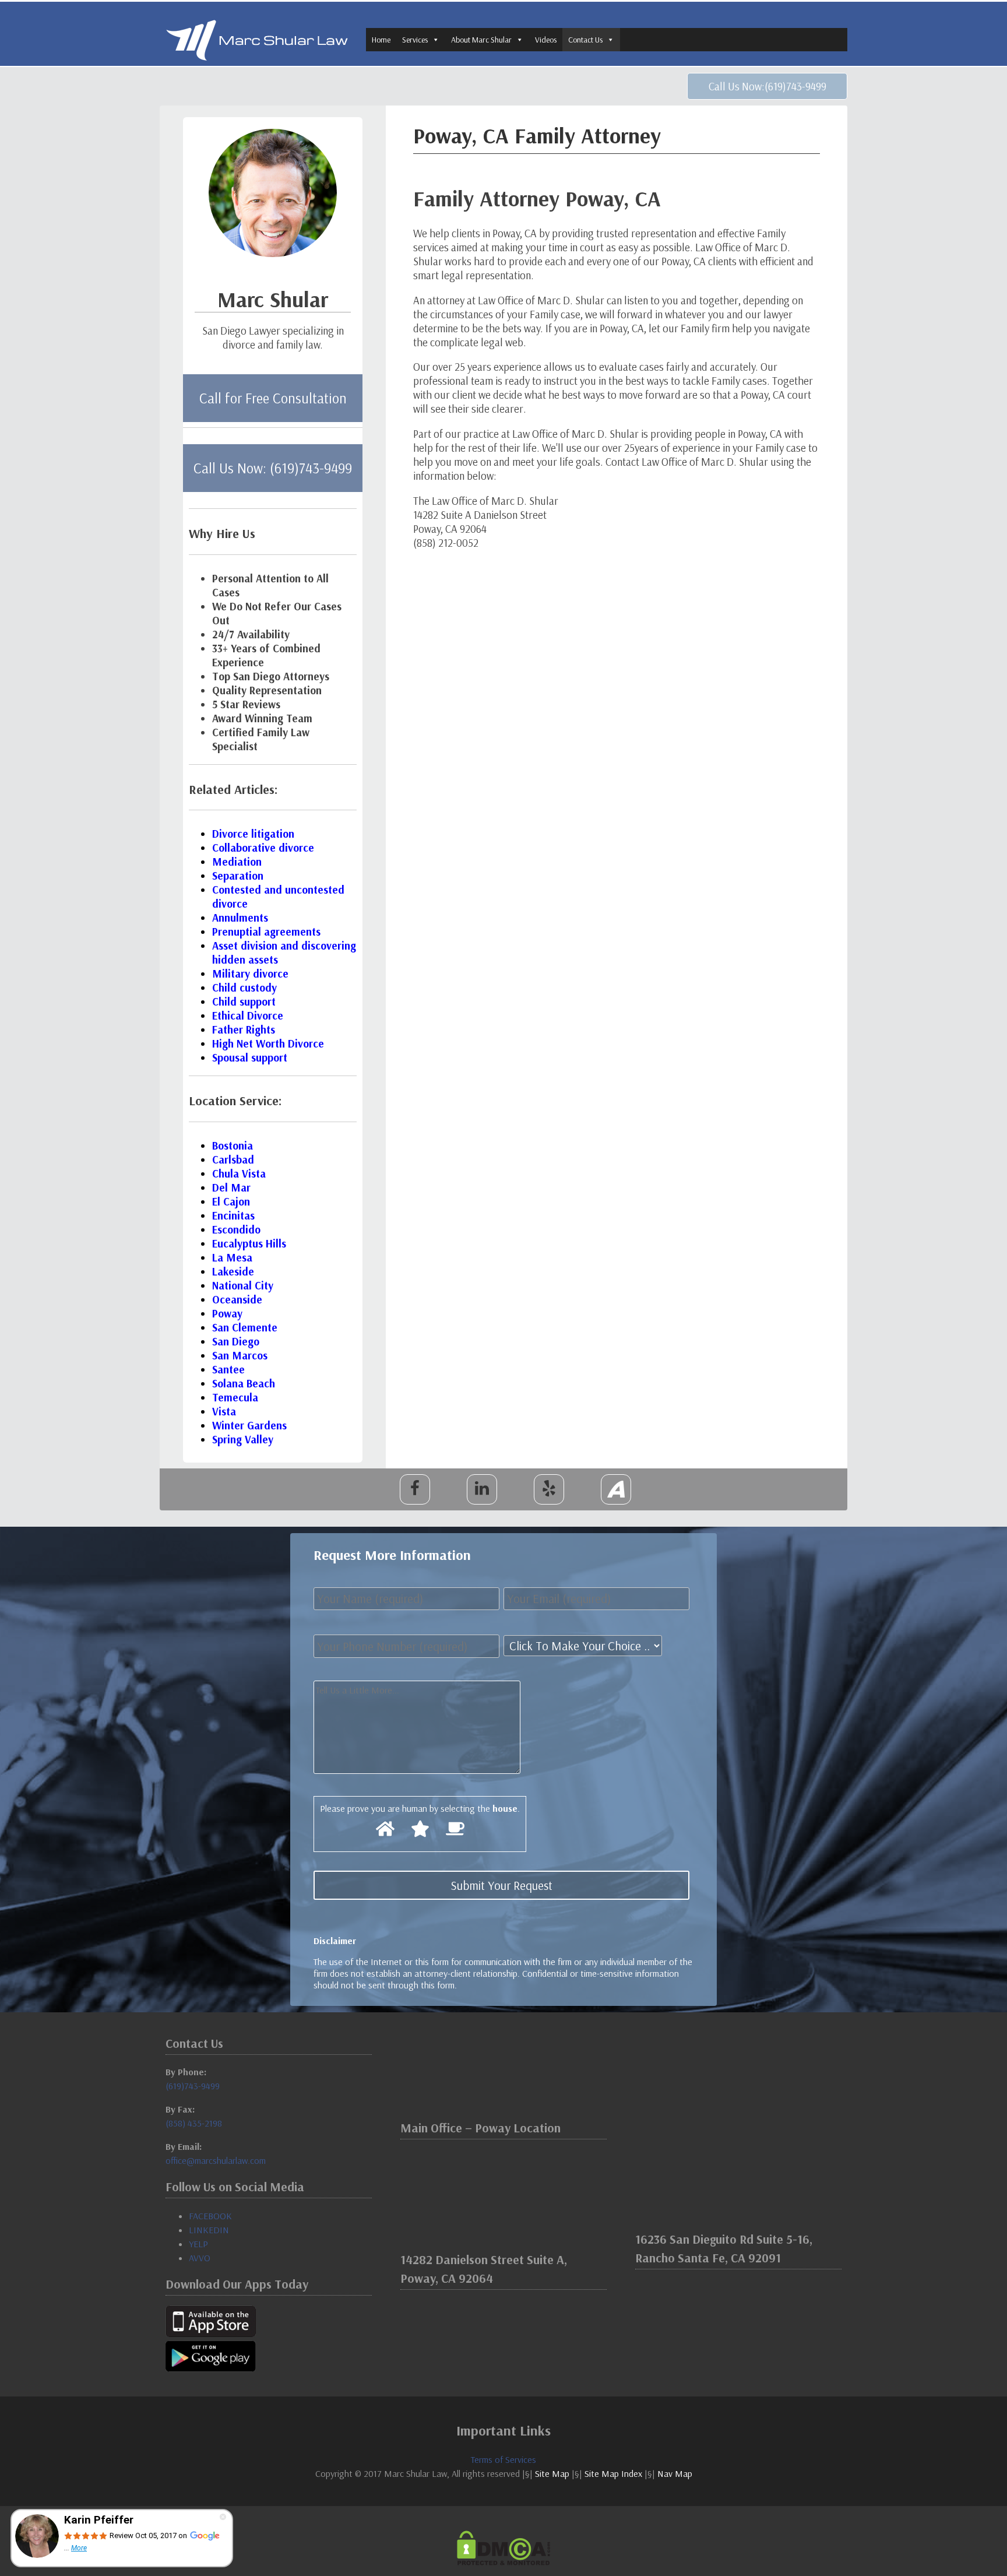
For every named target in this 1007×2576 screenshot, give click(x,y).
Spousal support (250, 1057)
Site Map (552, 2473)
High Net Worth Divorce (268, 1043)
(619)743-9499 (193, 2086)
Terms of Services (503, 2459)
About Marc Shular (481, 40)
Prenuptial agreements (266, 932)
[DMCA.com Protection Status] (503, 2548)
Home (381, 40)
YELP (198, 2244)
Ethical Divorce (248, 1015)
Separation (238, 876)
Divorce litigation (253, 834)
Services (415, 40)
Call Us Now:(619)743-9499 (767, 86)
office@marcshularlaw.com (216, 2160)
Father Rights (244, 1029)
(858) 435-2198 (194, 2123)
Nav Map (675, 2473)
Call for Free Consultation (273, 398)
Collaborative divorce (263, 848)
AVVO (200, 2258)
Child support (244, 1001)
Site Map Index (613, 2473)
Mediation (237, 862)
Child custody (244, 987)
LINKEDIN (209, 2230)
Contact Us (585, 40)
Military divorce (250, 974)
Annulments (240, 918)
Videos (546, 40)
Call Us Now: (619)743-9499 (273, 468)
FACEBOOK (210, 2216)
